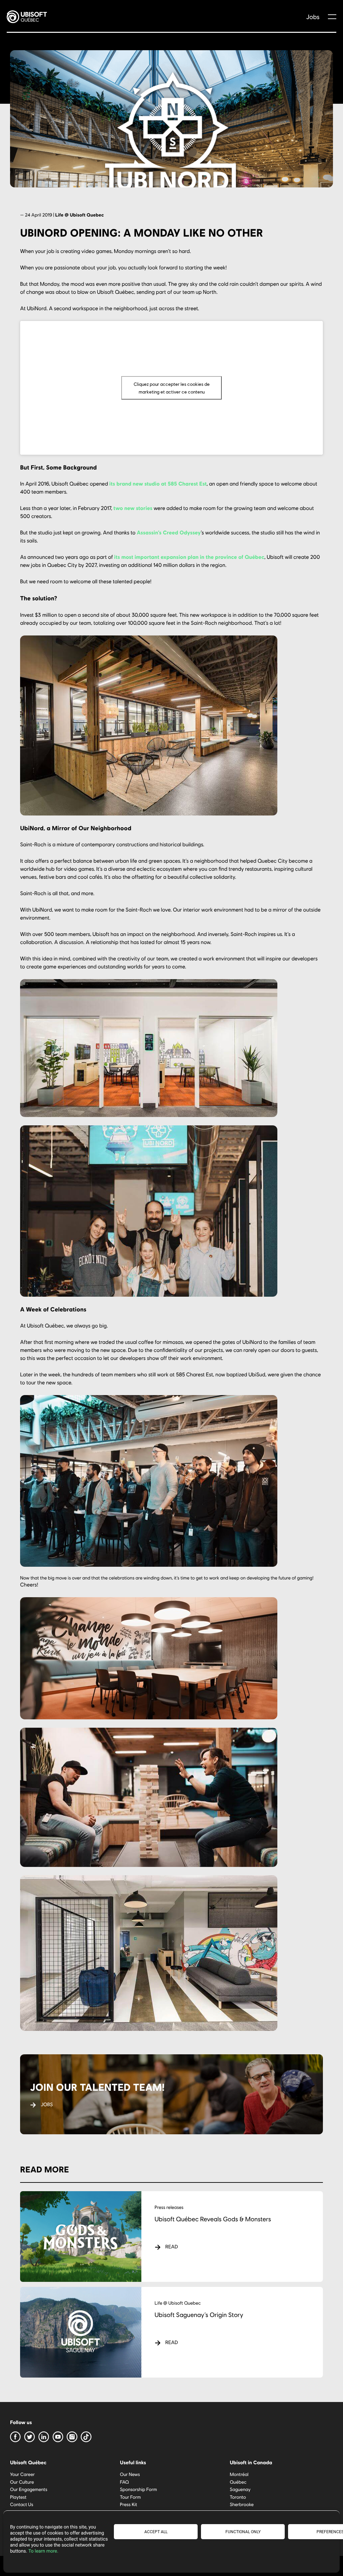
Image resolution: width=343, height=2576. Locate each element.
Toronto (238, 2497)
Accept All (156, 2532)
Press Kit (129, 2504)
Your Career (22, 2474)
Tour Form (130, 2497)
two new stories (133, 508)
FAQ (124, 2481)
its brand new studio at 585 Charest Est (158, 484)
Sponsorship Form (138, 2489)
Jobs (313, 17)
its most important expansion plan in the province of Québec (189, 557)
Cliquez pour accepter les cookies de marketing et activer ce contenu (172, 388)
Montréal (239, 2474)
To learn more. (43, 2551)
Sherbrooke (242, 2504)
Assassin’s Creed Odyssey (169, 533)
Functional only (243, 2532)
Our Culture (22, 2481)
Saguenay (240, 2489)
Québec (238, 2481)
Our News (130, 2474)
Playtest (18, 2497)
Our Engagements (29, 2489)
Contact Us (22, 2504)
